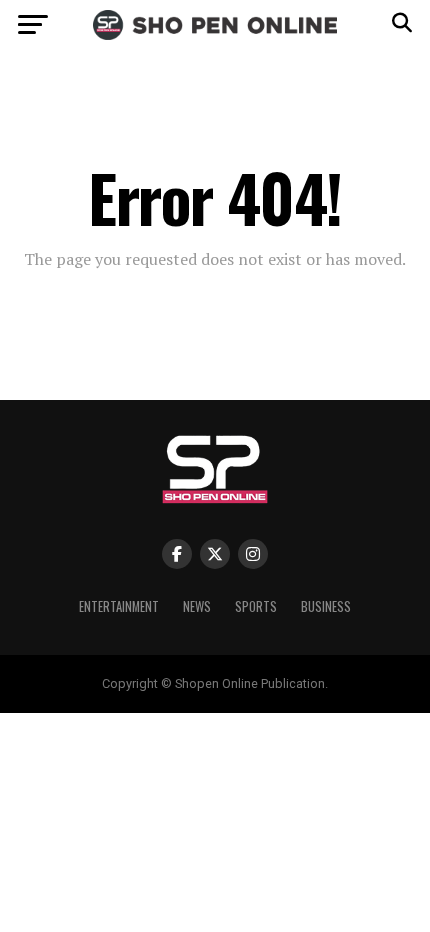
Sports (256, 606)
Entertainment (119, 606)
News (197, 606)
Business (326, 606)
